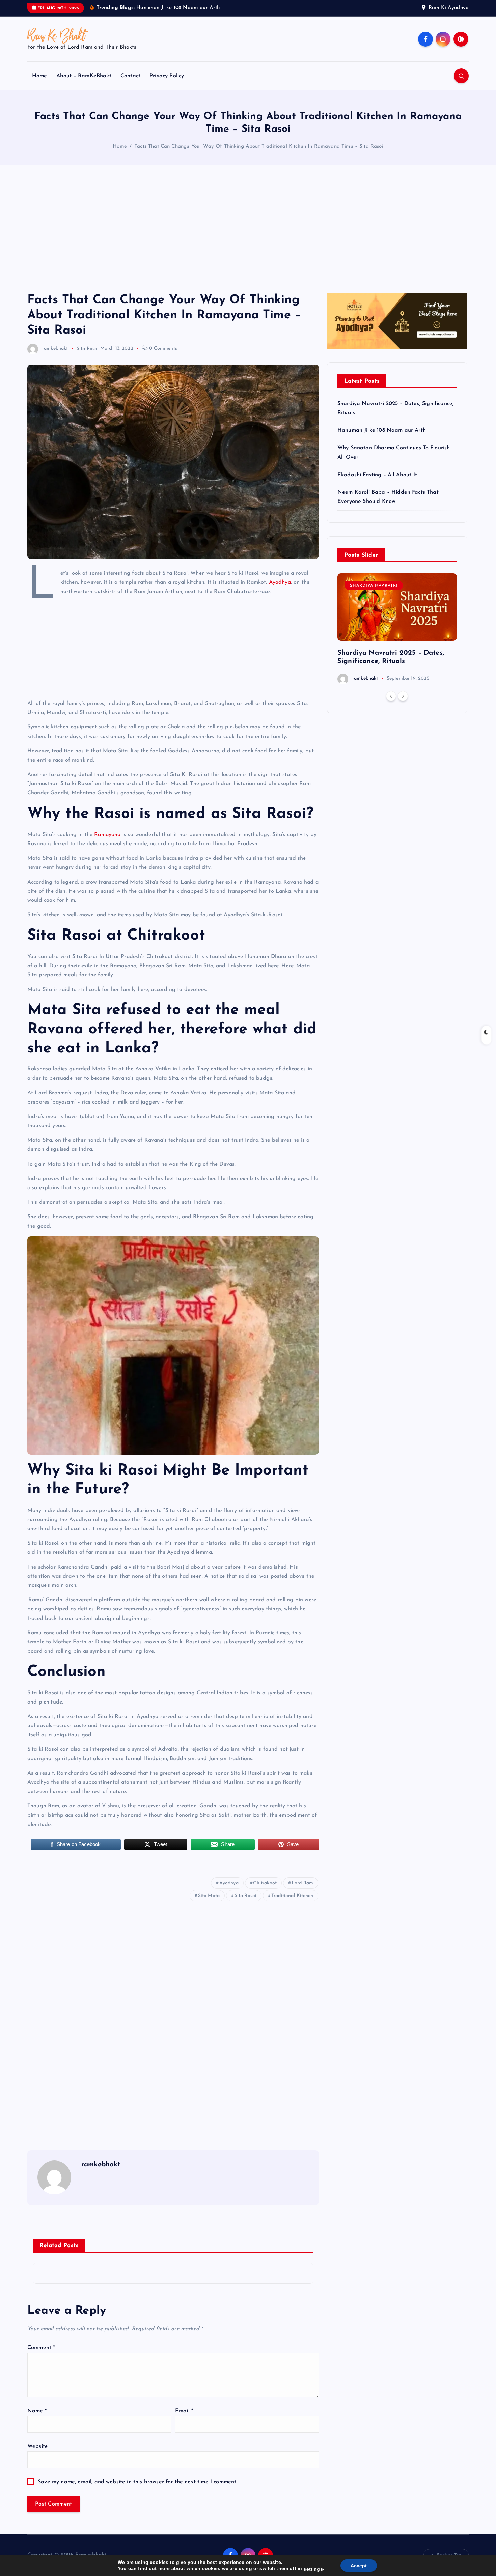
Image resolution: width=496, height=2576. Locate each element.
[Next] (403, 696)
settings (313, 2569)
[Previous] (391, 696)
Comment (41, 2348)
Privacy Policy (167, 76)
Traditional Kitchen (292, 1896)
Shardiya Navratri (374, 586)
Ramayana (107, 835)
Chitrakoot (265, 1883)
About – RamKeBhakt (84, 76)
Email (184, 2411)
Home (40, 76)
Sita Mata (209, 1896)
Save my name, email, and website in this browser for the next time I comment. (137, 2482)
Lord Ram (302, 1883)
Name (37, 2411)
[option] (397, 629)
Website (38, 2446)
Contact (130, 76)
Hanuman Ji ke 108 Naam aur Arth (382, 430)
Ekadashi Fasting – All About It (377, 475)
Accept (359, 2566)
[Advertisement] (248, 229)
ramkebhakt (55, 349)
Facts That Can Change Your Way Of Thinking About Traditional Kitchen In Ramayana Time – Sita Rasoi (259, 147)
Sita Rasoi (88, 349)
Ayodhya (279, 582)
